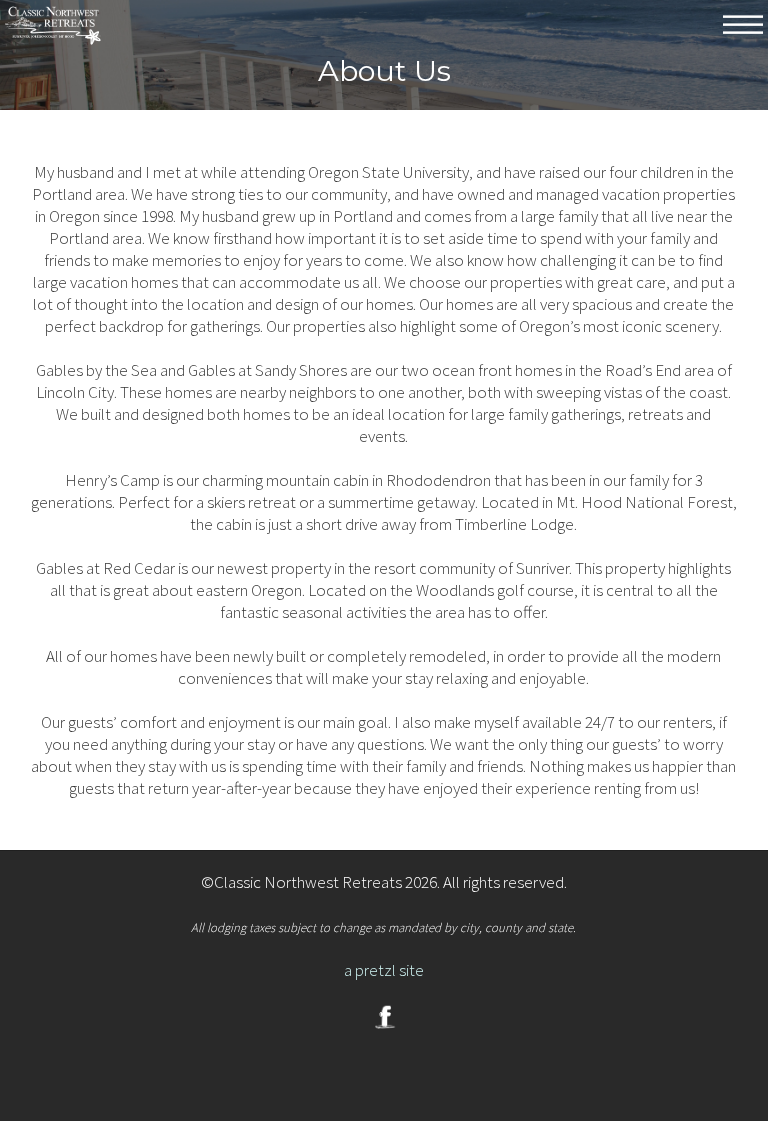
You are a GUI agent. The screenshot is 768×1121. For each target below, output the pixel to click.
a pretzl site (384, 970)
